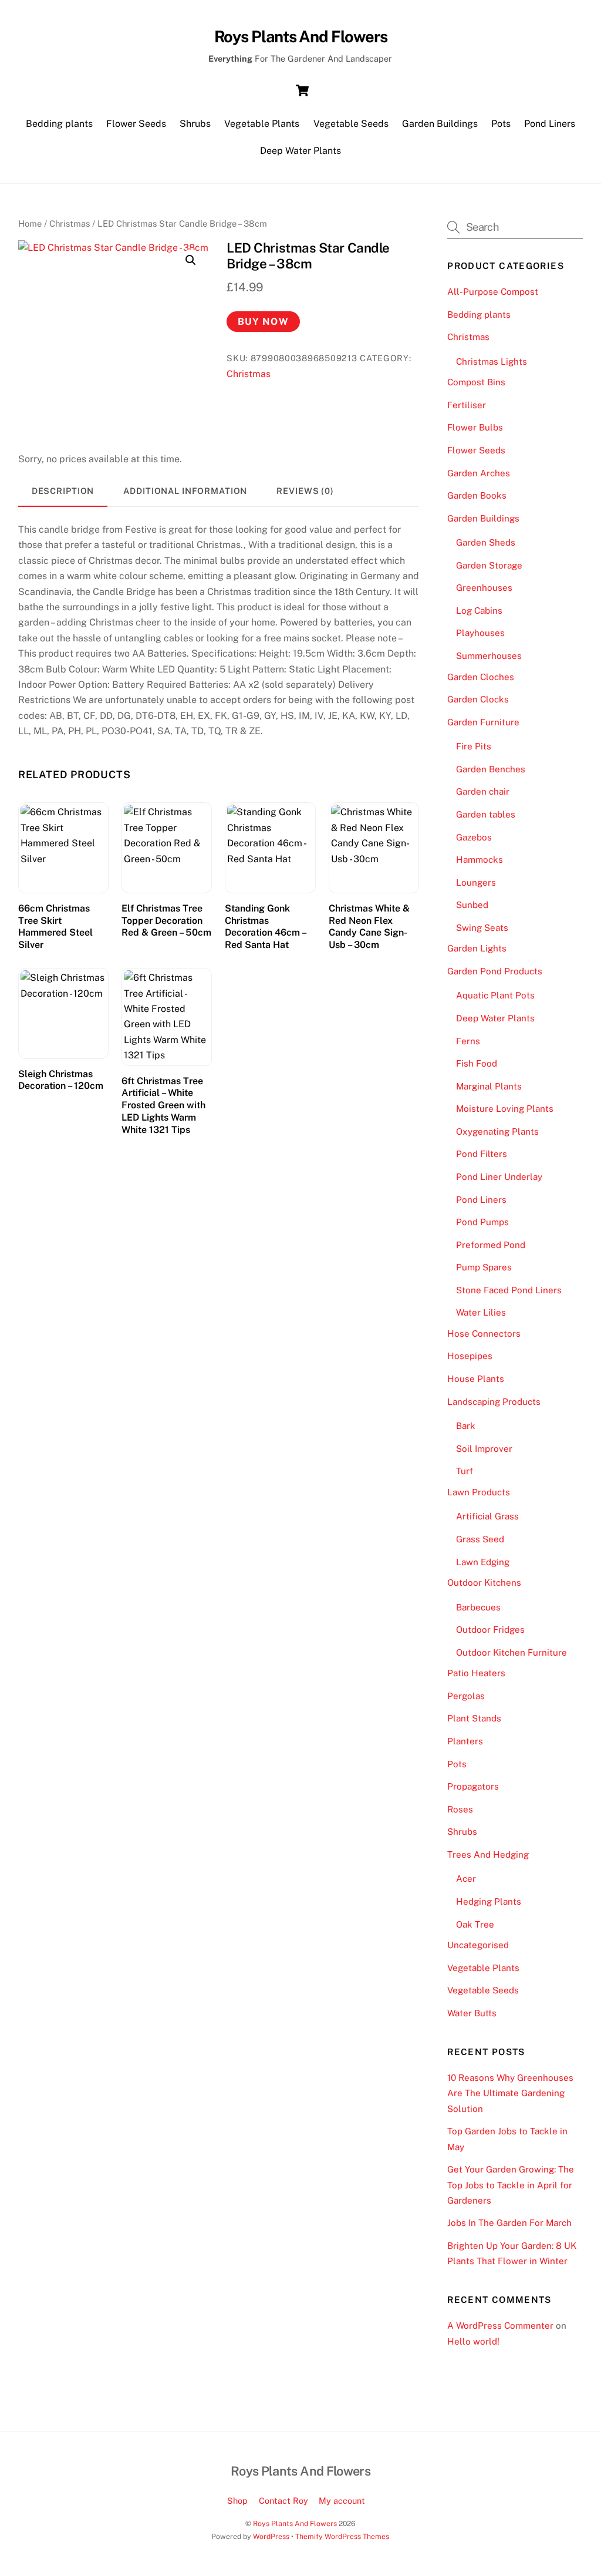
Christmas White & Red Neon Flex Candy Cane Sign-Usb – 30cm (369, 927)
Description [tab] (63, 491)
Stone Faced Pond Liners (509, 1290)
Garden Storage (489, 565)
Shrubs (195, 124)
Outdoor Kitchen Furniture (511, 1652)
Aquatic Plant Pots (495, 995)
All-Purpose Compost (493, 292)
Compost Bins (476, 382)
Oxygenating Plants (497, 1131)
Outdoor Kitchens (484, 1583)
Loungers (476, 882)
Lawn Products (479, 1492)
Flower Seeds (136, 124)
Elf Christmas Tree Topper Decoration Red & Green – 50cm (166, 921)
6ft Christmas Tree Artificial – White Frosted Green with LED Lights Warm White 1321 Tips (163, 1105)
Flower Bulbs (475, 427)
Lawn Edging (483, 1562)
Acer (466, 1879)
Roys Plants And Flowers (295, 2523)
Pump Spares (484, 1267)
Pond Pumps (482, 1222)
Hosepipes (470, 1356)
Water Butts (472, 2013)
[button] (191, 260)
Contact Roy (283, 2501)
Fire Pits (474, 746)
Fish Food (477, 1063)
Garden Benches (491, 769)
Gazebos (474, 837)
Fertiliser (467, 405)
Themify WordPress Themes (342, 2536)
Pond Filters (482, 1154)
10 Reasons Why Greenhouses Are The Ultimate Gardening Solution (510, 2093)
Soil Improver (484, 1449)
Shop (237, 2501)
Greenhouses (484, 588)
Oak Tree (475, 1924)
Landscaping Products (494, 1402)
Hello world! (473, 2341)
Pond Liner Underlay (499, 1177)
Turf (465, 1471)
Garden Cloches (481, 677)
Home (30, 223)
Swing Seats (482, 928)
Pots (501, 124)
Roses (460, 1809)
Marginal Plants (489, 1086)
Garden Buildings (440, 124)
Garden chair (483, 791)
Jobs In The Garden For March (509, 2223)
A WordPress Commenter (500, 2326)
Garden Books (477, 495)
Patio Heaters (476, 1673)
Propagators (473, 1786)
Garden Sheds (486, 542)
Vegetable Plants (262, 124)
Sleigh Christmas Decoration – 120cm (61, 1080)
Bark (466, 1426)
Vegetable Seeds (351, 124)
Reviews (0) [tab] (305, 491)
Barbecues (478, 1607)
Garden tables (486, 814)
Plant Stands (474, 1718)
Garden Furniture (483, 722)
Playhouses (480, 633)
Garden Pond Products (495, 971)
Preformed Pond (491, 1245)
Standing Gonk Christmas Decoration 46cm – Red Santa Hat (265, 927)
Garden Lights (477, 948)
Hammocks (480, 860)
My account (342, 2501)
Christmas (70, 223)
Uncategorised (478, 1945)
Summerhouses (489, 656)
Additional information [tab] (185, 491)
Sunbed (472, 905)
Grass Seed (480, 1539)
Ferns (468, 1041)
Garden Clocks (478, 699)
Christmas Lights (492, 361)
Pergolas (466, 1696)
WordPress (271, 2536)
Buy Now (263, 322)
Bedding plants (59, 124)
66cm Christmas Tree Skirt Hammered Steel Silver (55, 927)
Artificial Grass (487, 1516)
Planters (465, 1741)
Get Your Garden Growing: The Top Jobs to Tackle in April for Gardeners (511, 2185)
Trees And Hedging (488, 1854)
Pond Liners (550, 124)
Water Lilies (481, 1312)
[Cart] (302, 90)
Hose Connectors (484, 1334)
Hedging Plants (489, 1901)
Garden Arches (479, 473)
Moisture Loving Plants (505, 1109)
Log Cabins (479, 611)
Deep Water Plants (300, 151)
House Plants (476, 1379)
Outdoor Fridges (490, 1630)
